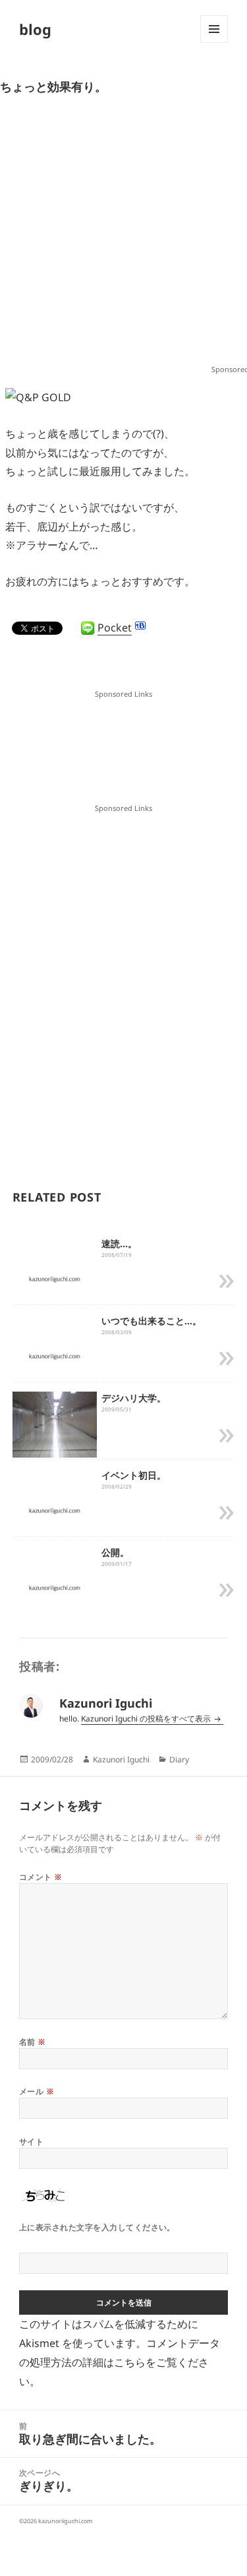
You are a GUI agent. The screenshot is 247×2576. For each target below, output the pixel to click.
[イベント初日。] (55, 1510)
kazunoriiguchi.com (65, 2521)
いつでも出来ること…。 (151, 1321)
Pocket (115, 628)
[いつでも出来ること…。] (55, 1355)
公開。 (115, 1552)
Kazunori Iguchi (121, 1759)
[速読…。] (55, 1278)
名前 (33, 2042)
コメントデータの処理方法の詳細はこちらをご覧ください (120, 2362)
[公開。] (55, 1587)
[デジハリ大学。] (55, 1433)
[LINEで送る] (88, 628)
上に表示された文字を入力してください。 (97, 2227)
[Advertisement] (123, 235)
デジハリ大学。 (134, 1398)
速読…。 (119, 1243)
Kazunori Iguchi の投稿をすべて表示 (147, 1719)
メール (37, 2091)
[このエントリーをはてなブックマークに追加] (140, 626)
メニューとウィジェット (214, 43)
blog (35, 29)
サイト (31, 2141)
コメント (41, 1877)
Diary (179, 1759)
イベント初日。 (134, 1475)
